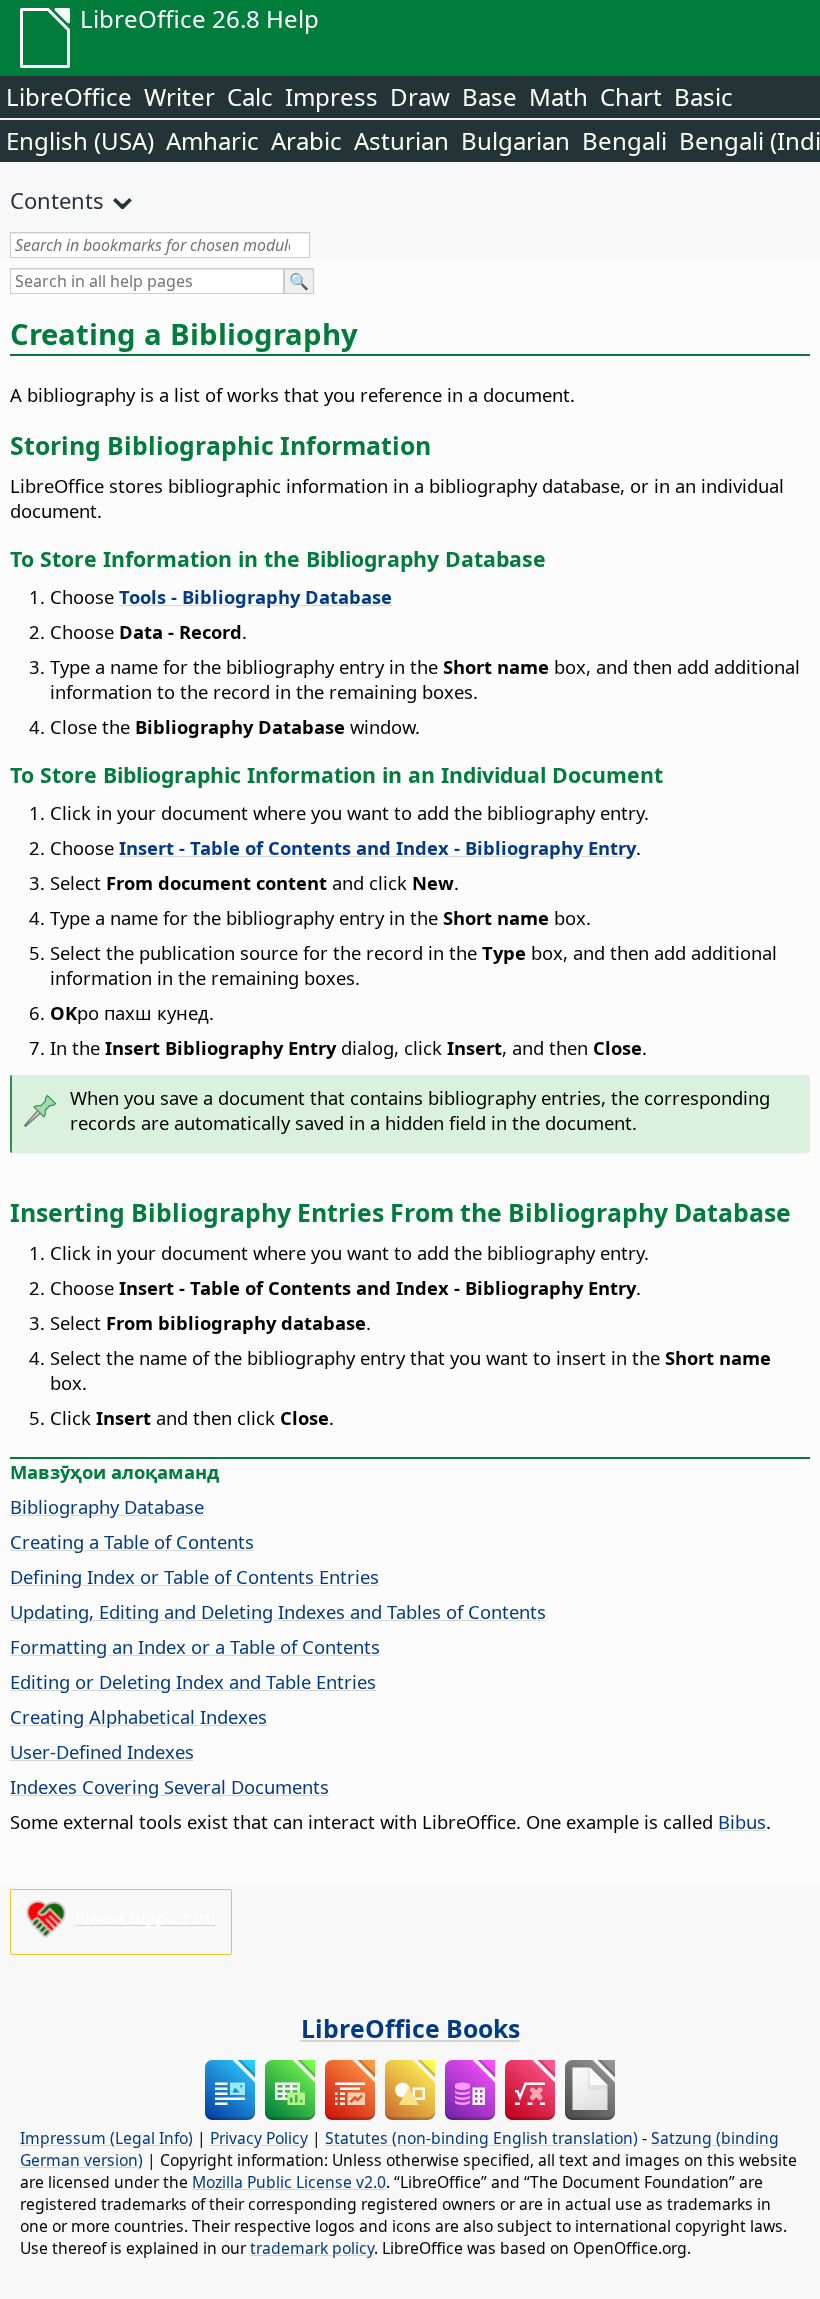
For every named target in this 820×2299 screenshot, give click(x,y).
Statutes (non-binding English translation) (481, 2138)
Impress (331, 96)
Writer (179, 96)
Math (558, 96)
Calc (250, 96)
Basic (703, 96)
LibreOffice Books (410, 2028)
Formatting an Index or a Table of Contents (195, 1646)
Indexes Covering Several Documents (169, 1786)
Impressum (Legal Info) (106, 2138)
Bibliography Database (107, 1506)
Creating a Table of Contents (132, 1541)
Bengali (624, 140)
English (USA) (80, 140)
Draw (420, 96)
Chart (631, 96)
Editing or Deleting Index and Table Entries (193, 1681)
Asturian (401, 140)
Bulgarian (515, 140)
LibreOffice (69, 96)
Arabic (306, 140)
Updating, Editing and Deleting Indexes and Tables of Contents (278, 1611)
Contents (57, 200)
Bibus (742, 1821)
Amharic (212, 140)
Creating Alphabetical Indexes (138, 1716)
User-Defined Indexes (102, 1751)
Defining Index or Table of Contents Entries (194, 1576)
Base (489, 96)
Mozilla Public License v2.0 (289, 2182)
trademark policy (312, 2248)
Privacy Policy (259, 2138)
